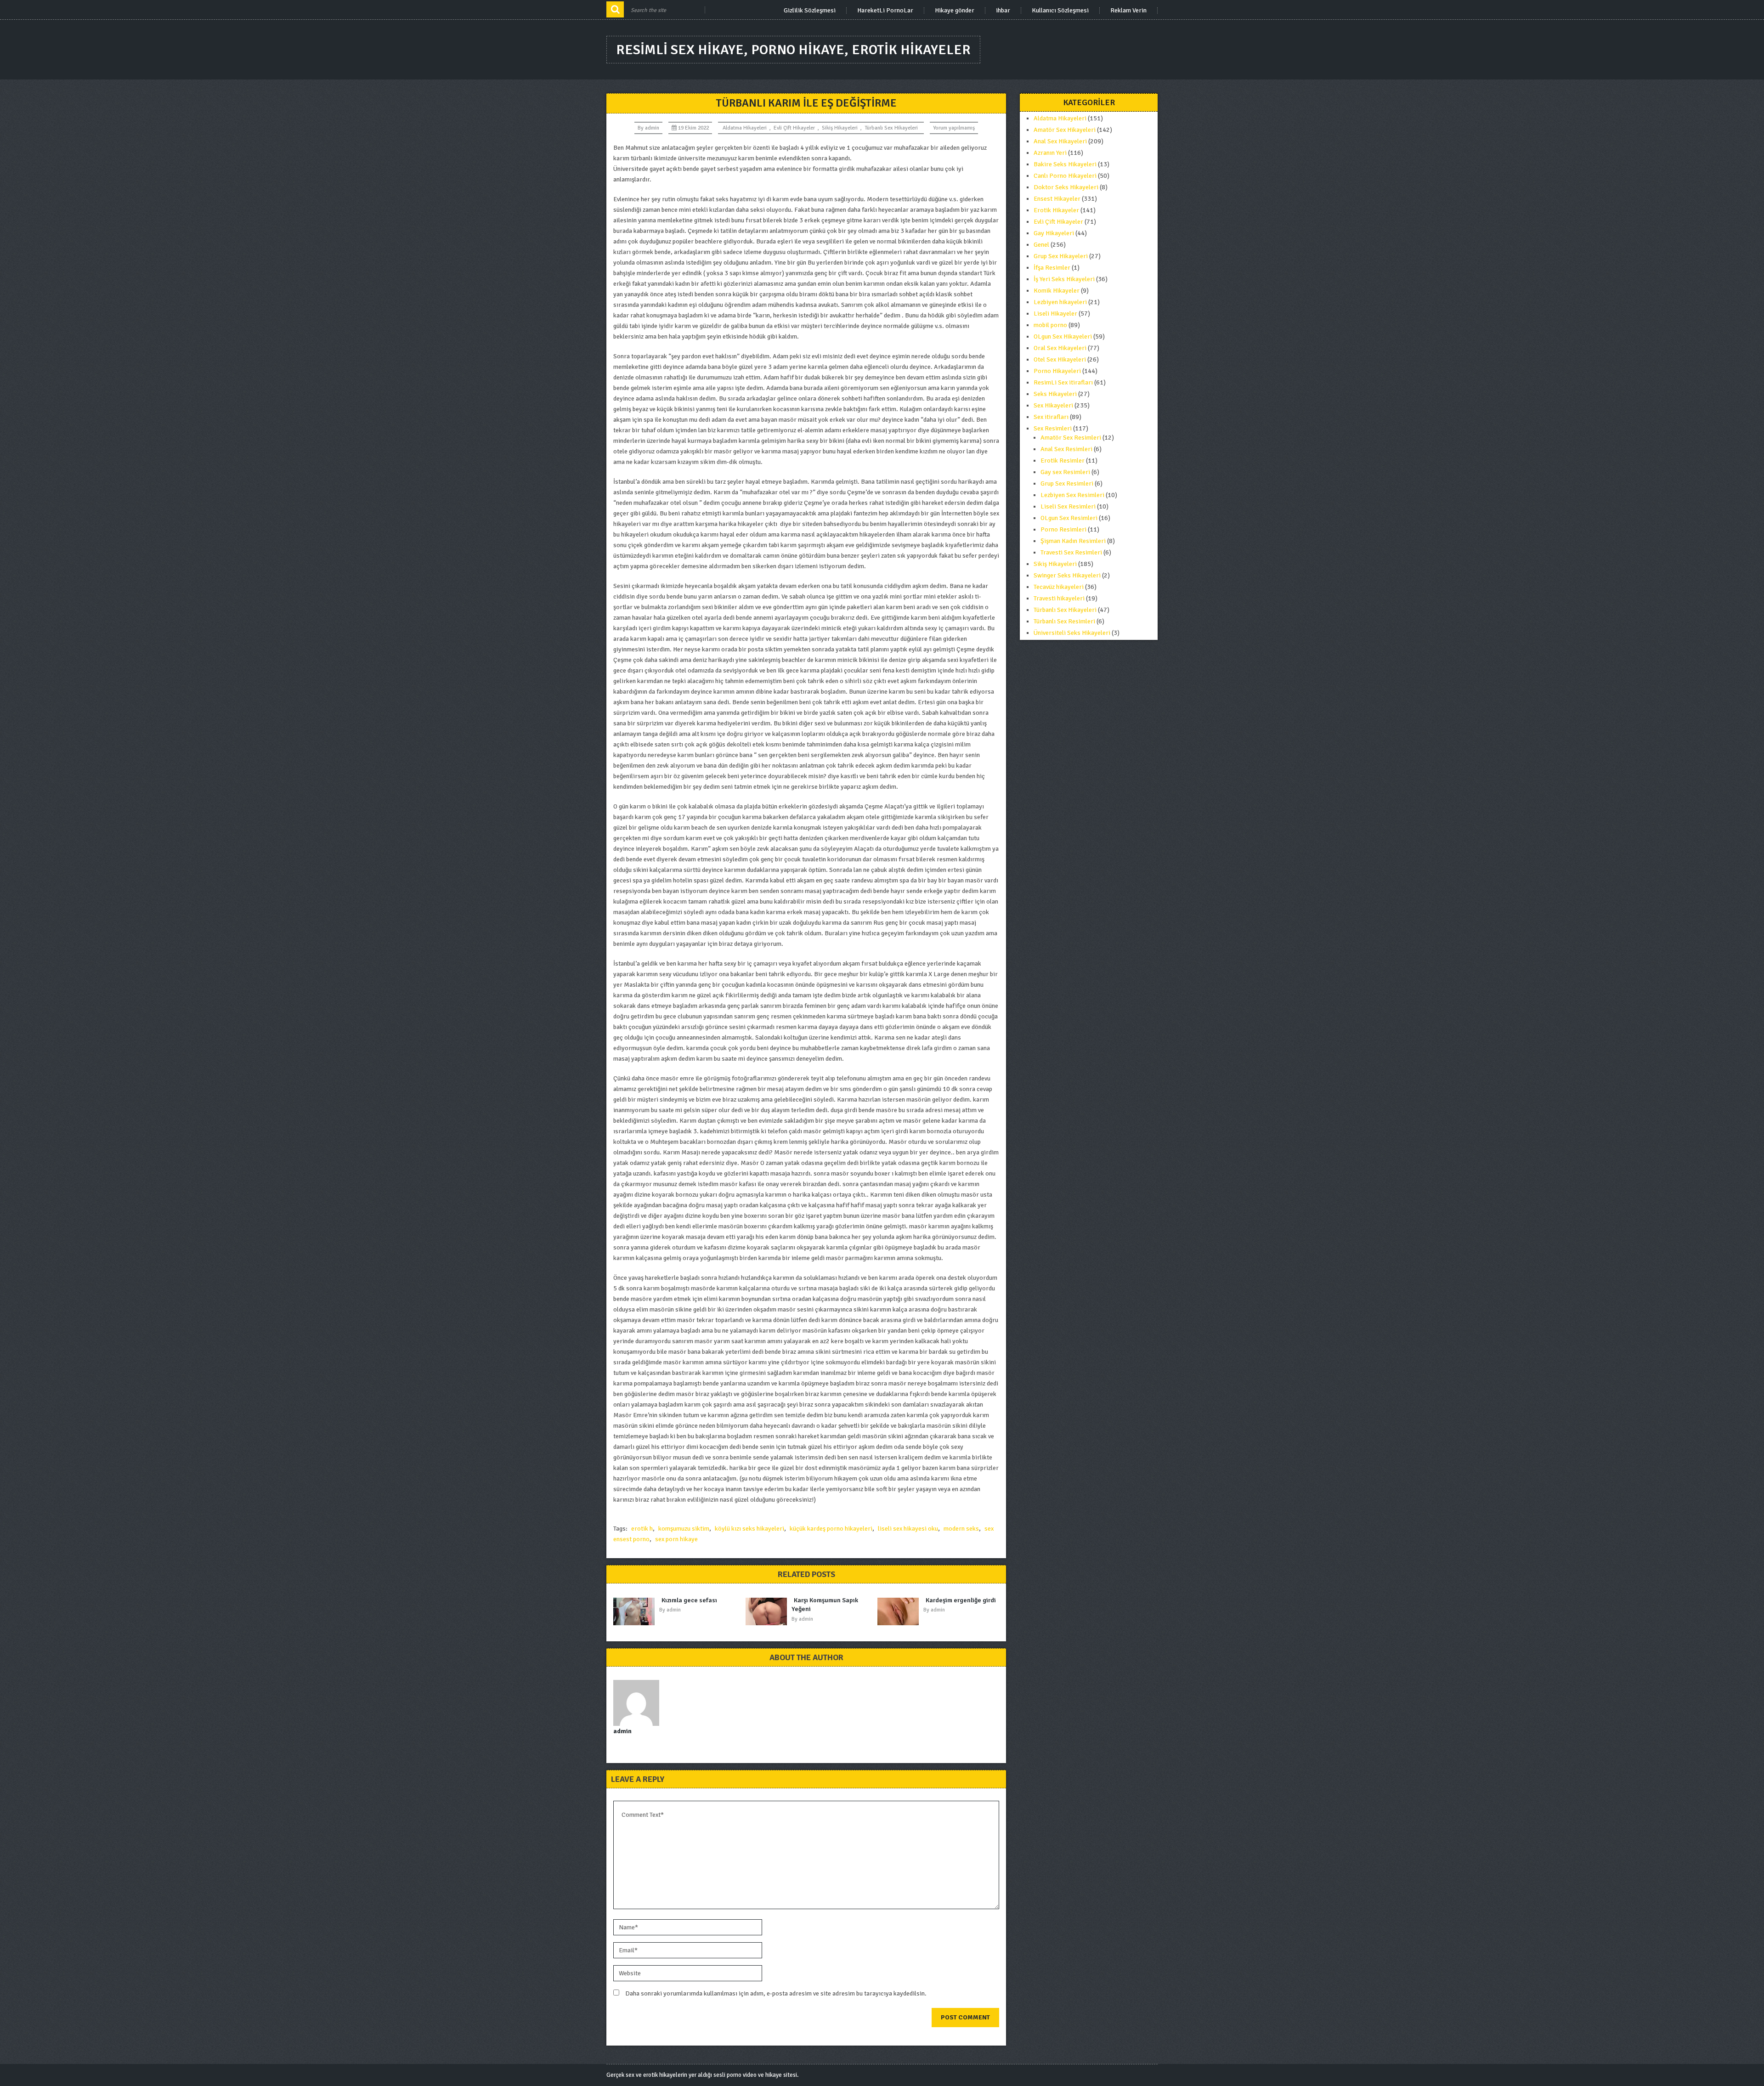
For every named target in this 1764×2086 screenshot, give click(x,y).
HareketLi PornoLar (885, 11)
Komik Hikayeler (1057, 291)
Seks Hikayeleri (1055, 394)
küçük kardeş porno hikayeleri (831, 1529)
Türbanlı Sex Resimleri (1064, 621)
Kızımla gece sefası (689, 1600)
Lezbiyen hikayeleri (1060, 302)
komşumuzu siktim (684, 1529)
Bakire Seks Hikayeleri (1065, 164)
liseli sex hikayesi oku (908, 1529)
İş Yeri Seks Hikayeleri (1064, 279)
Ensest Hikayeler (1057, 199)
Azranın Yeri (1050, 153)
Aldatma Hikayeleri (745, 128)
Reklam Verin (1128, 11)
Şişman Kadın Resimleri (1073, 541)
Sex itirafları (1051, 417)
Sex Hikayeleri (1053, 405)
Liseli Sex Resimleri (1068, 506)
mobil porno (1050, 325)
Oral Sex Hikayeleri (1060, 348)
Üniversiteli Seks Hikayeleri (1072, 633)
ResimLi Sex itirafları (1063, 382)
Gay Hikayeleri (1054, 233)
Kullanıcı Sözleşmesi (1060, 11)
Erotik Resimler (1063, 461)
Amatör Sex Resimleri (1071, 438)
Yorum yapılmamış (954, 128)
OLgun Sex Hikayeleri (1063, 336)
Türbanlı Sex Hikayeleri (891, 128)
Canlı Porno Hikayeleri (1065, 176)
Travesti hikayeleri (1059, 598)
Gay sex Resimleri (1065, 472)
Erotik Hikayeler (1056, 210)
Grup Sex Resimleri (1067, 483)
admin (652, 128)
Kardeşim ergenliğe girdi (961, 1600)
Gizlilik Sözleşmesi (810, 11)
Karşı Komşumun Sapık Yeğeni (825, 1605)
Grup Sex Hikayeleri (1061, 256)
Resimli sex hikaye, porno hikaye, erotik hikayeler (793, 50)
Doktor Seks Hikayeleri (1066, 187)
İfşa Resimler (1052, 268)
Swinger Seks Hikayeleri (1067, 575)
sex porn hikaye (676, 1539)
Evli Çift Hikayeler (794, 128)
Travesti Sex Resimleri (1071, 552)
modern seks (961, 1529)
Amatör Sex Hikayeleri (1065, 130)
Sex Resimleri (1053, 428)
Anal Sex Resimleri (1066, 449)
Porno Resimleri (1063, 529)
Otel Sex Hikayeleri (1060, 359)
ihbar (1003, 11)
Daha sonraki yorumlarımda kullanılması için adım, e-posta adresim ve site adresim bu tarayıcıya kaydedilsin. (776, 1993)
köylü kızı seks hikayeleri (749, 1529)
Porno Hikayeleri (1057, 371)
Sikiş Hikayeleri (840, 128)
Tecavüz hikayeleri (1059, 587)
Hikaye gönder (955, 11)
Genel (1041, 245)
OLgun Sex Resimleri (1069, 518)
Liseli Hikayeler (1055, 314)
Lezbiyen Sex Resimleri (1072, 495)
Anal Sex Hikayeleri (1060, 141)
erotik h (642, 1529)
